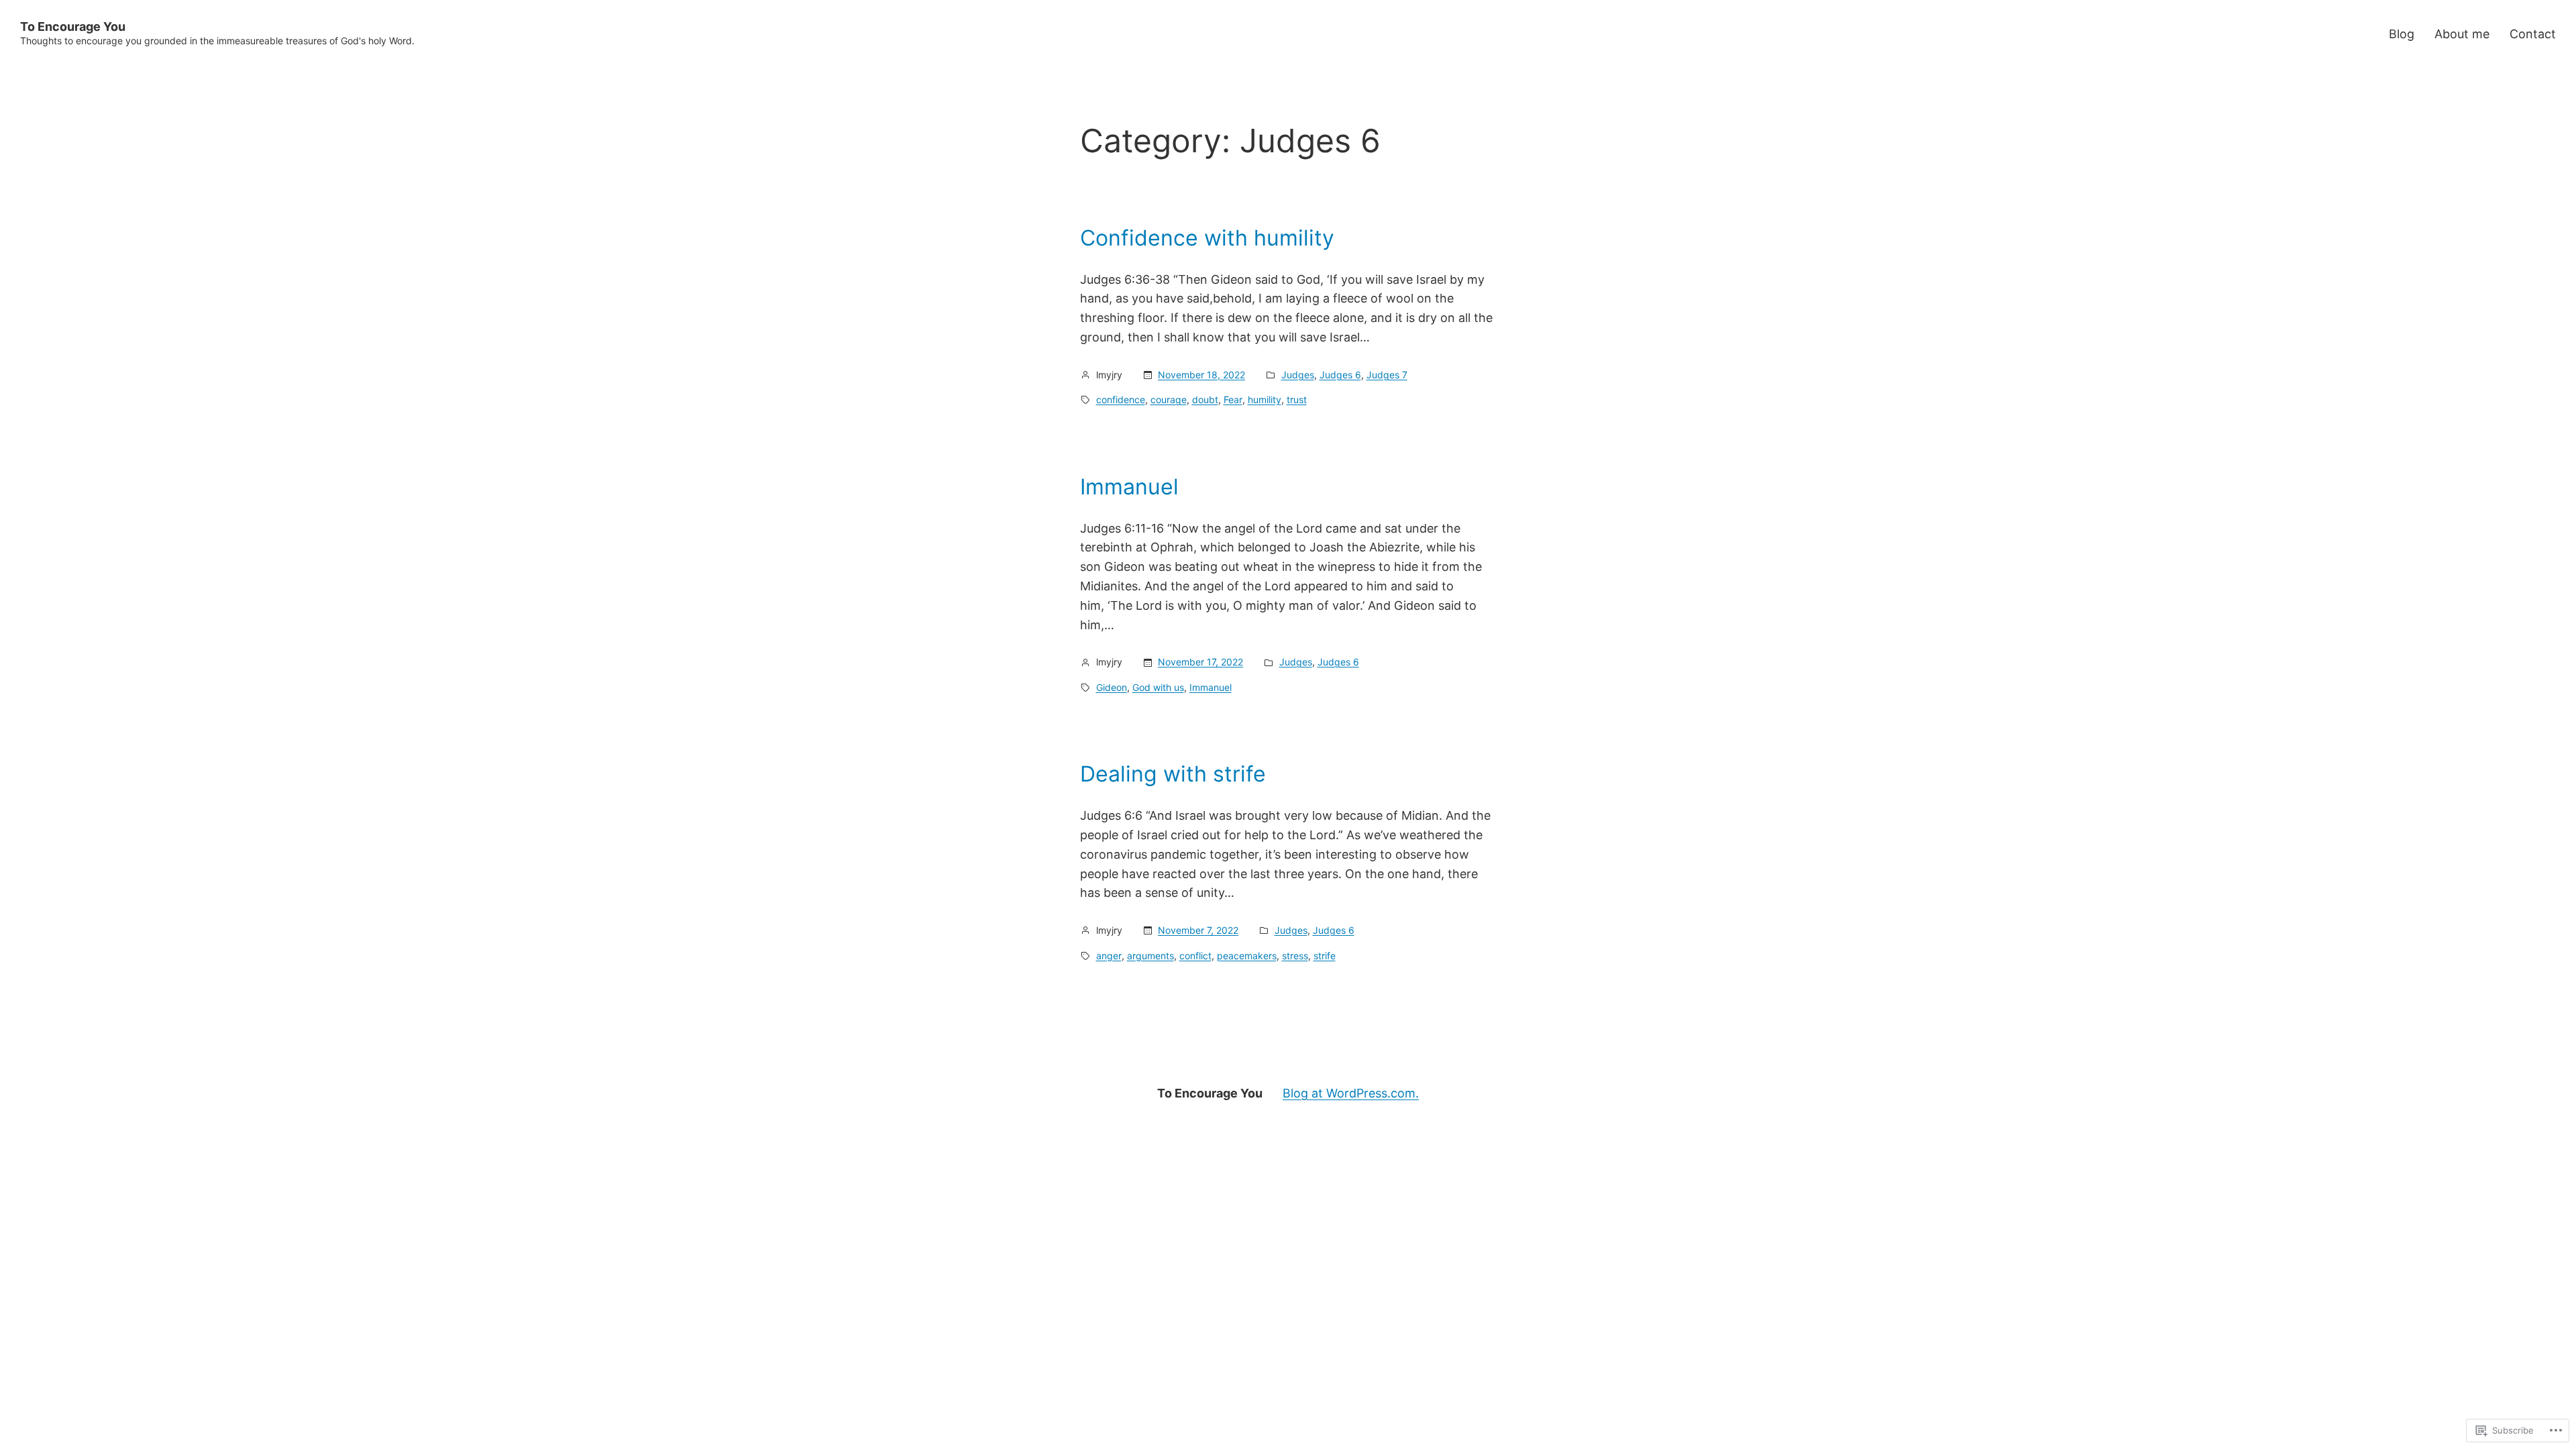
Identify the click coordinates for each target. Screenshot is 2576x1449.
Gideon (1112, 687)
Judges (1298, 375)
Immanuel (1129, 487)
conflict (1195, 956)
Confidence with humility (1207, 238)
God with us (1158, 687)
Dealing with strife (1173, 774)
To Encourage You (73, 26)
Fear (1233, 399)
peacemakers (1247, 956)
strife (1325, 956)
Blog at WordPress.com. (1351, 1093)
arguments (1150, 956)
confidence (1121, 399)
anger (1109, 956)
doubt (1205, 399)
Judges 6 (1340, 375)
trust (1297, 399)
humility (1265, 399)
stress (1295, 956)
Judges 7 (1387, 375)
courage (1169, 399)
